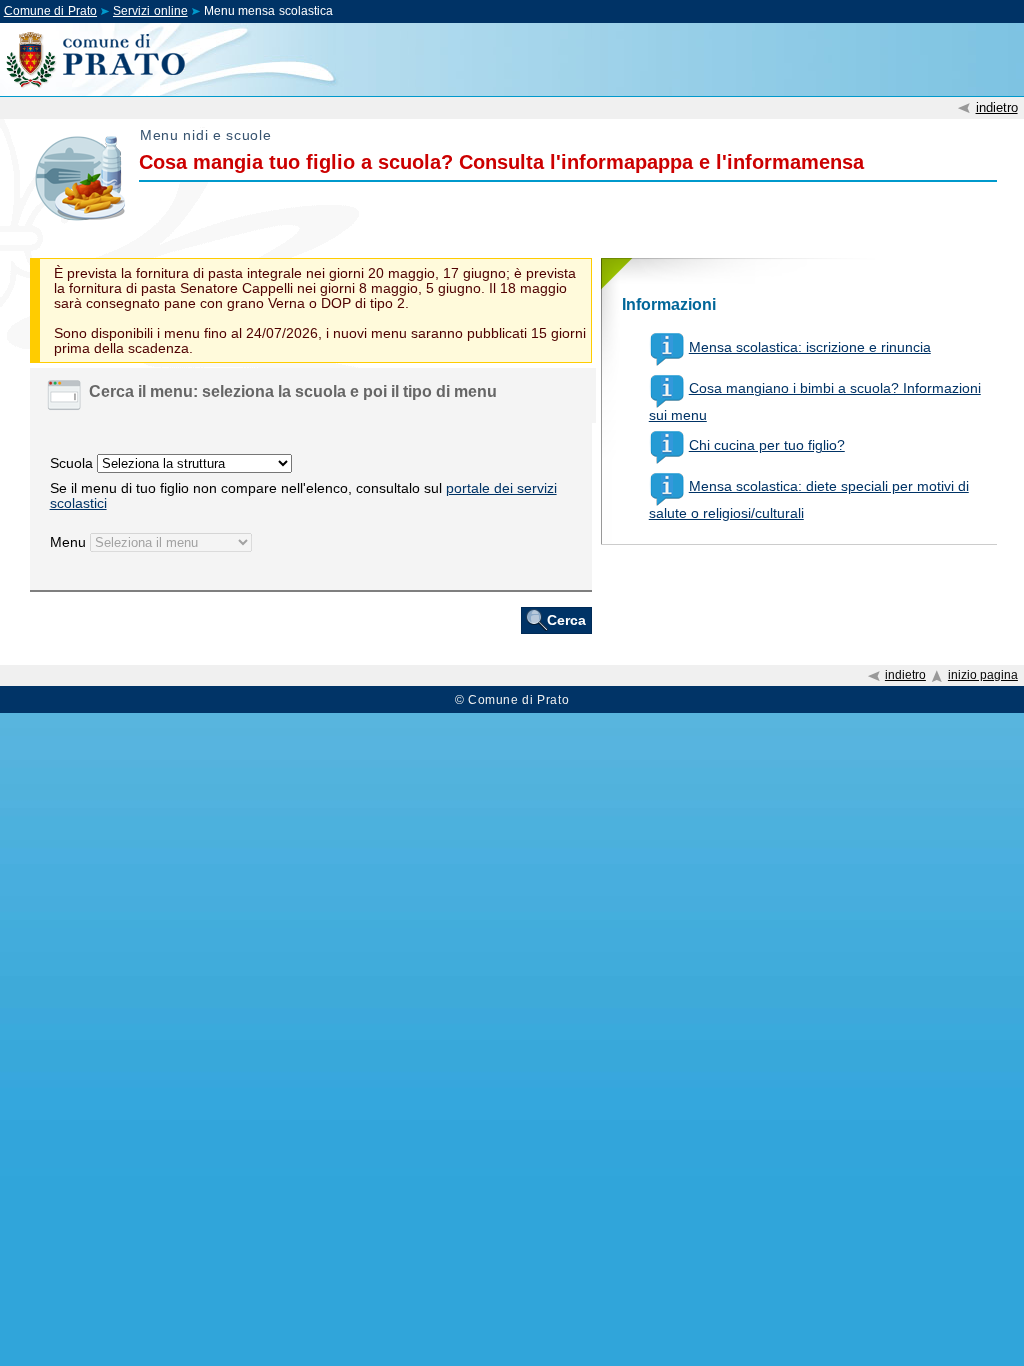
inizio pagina (983, 675)
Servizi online (150, 11)
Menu (68, 542)
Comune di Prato (50, 11)
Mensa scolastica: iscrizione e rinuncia (810, 347)
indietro (997, 107)
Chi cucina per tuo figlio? (767, 445)
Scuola (71, 463)
